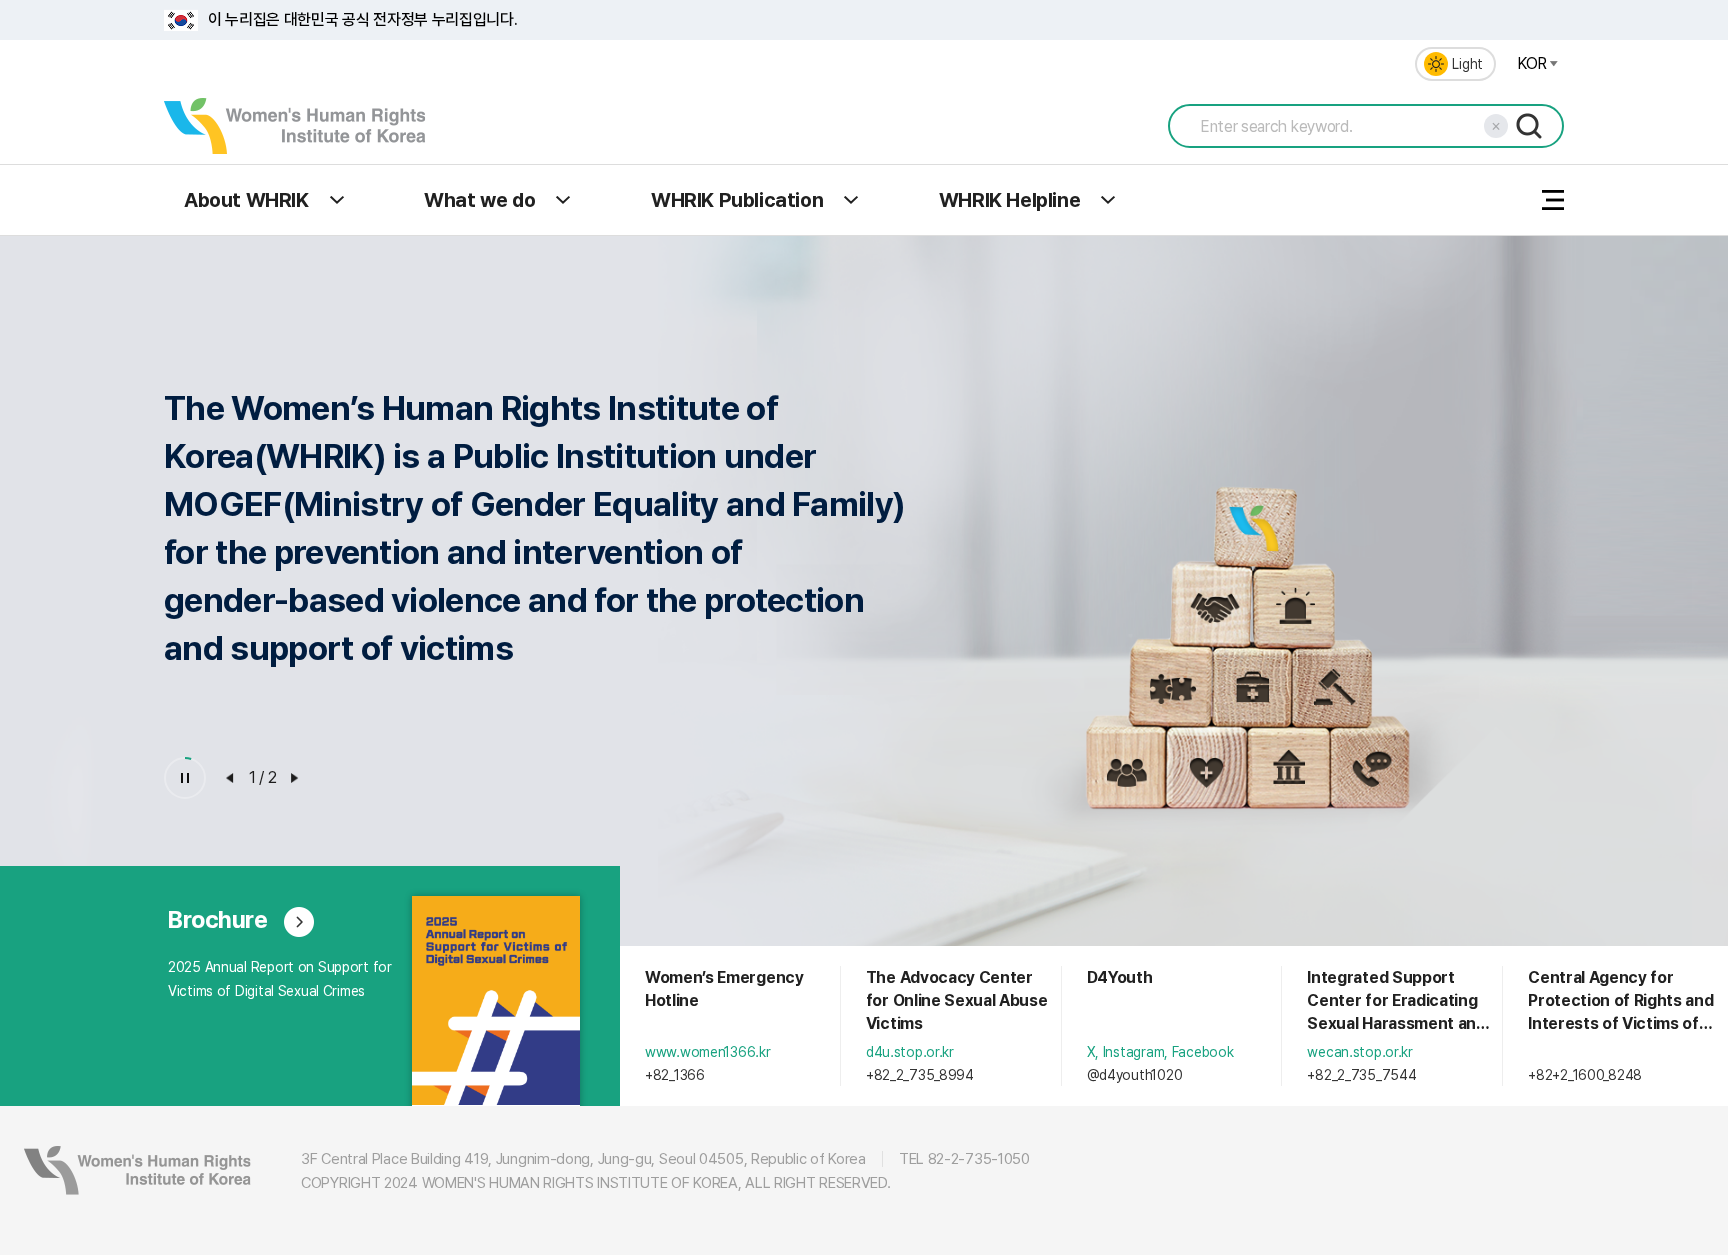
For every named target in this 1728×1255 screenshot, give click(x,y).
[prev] (230, 777)
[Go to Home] (295, 126)
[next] (295, 777)
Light (1467, 64)
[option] (864, 543)
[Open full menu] (1553, 200)
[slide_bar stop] (185, 778)
